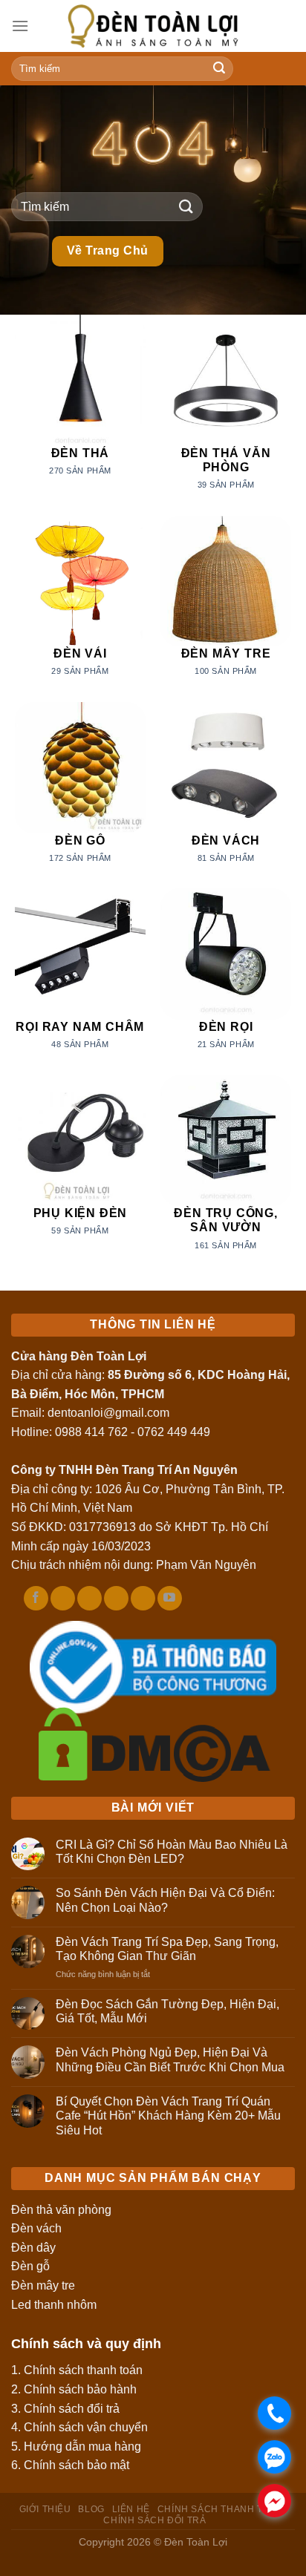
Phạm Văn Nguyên (206, 1565)
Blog (91, 2509)
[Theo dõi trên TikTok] (63, 1599)
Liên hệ (131, 2509)
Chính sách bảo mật (76, 2465)
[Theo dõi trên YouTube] (170, 1599)
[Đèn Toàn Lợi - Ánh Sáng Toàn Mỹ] (153, 26)
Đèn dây (33, 2248)
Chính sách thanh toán (83, 2370)
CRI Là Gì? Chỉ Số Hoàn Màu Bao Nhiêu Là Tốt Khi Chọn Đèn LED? (172, 1852)
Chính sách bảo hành (80, 2389)
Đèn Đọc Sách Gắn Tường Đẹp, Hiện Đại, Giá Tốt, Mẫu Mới (167, 2011)
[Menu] (20, 26)
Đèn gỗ (30, 2266)
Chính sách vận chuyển (86, 2427)
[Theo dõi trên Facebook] (36, 1599)
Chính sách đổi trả (72, 2409)
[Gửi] (220, 69)
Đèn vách (36, 2228)
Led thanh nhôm (54, 2305)
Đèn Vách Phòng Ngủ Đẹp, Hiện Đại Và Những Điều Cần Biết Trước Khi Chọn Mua (170, 2059)
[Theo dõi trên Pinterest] (116, 1599)
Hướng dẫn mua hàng (82, 2446)
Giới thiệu (45, 2509)
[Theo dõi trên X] (89, 1599)
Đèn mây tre (43, 2285)
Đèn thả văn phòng (61, 2210)
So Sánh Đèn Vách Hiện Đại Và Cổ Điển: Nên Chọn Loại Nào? (165, 1900)
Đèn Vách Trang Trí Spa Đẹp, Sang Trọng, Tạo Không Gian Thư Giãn (167, 1949)
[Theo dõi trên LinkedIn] (143, 1599)
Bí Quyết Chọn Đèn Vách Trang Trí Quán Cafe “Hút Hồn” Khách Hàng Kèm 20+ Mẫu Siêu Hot (168, 2115)
